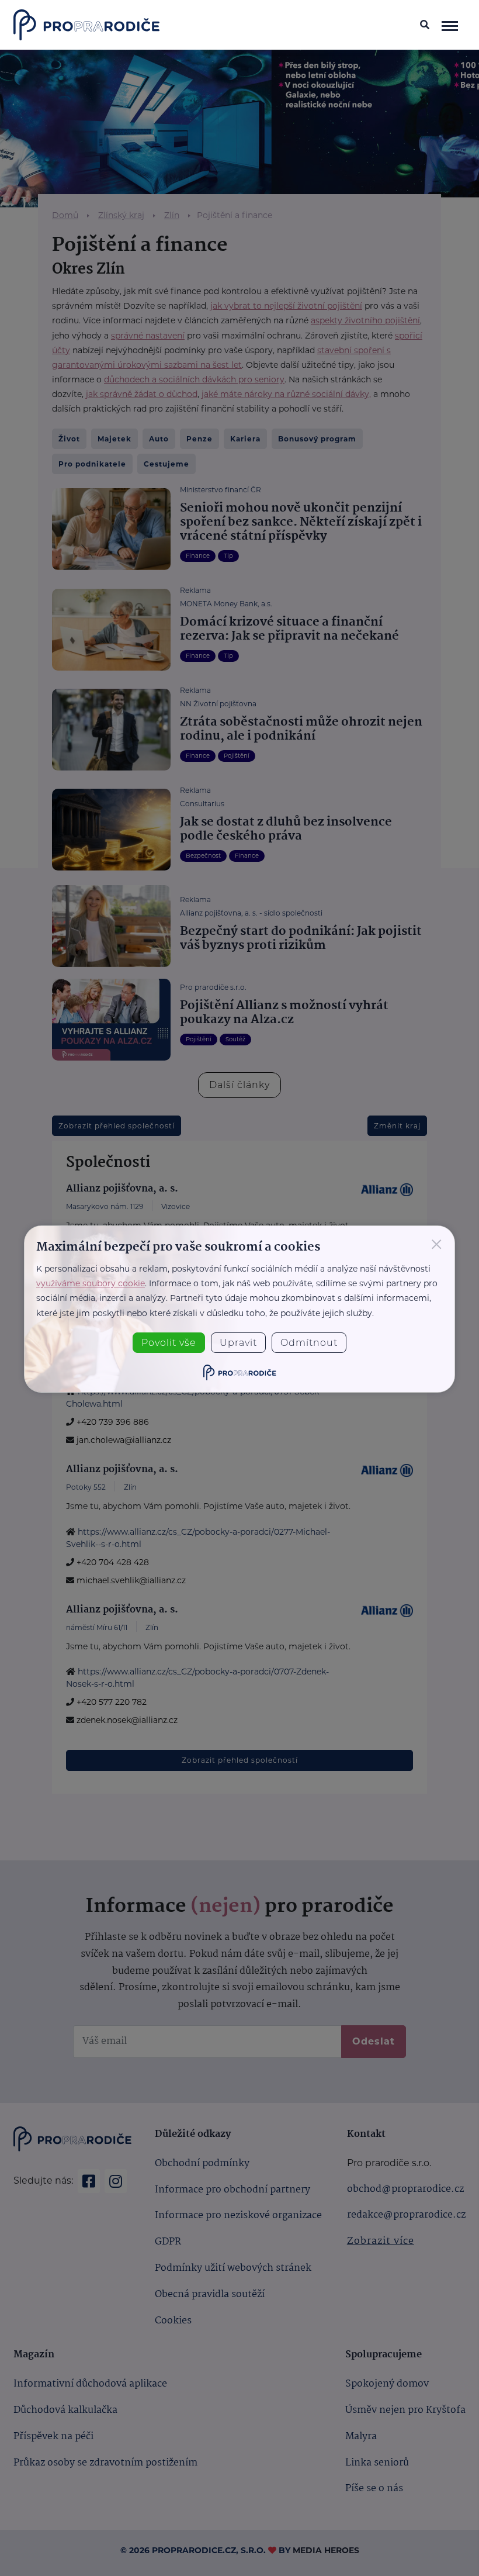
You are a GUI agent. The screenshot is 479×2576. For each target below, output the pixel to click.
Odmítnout (309, 1343)
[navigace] (450, 25)
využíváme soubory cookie (91, 1283)
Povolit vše (169, 1343)
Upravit (238, 1343)
